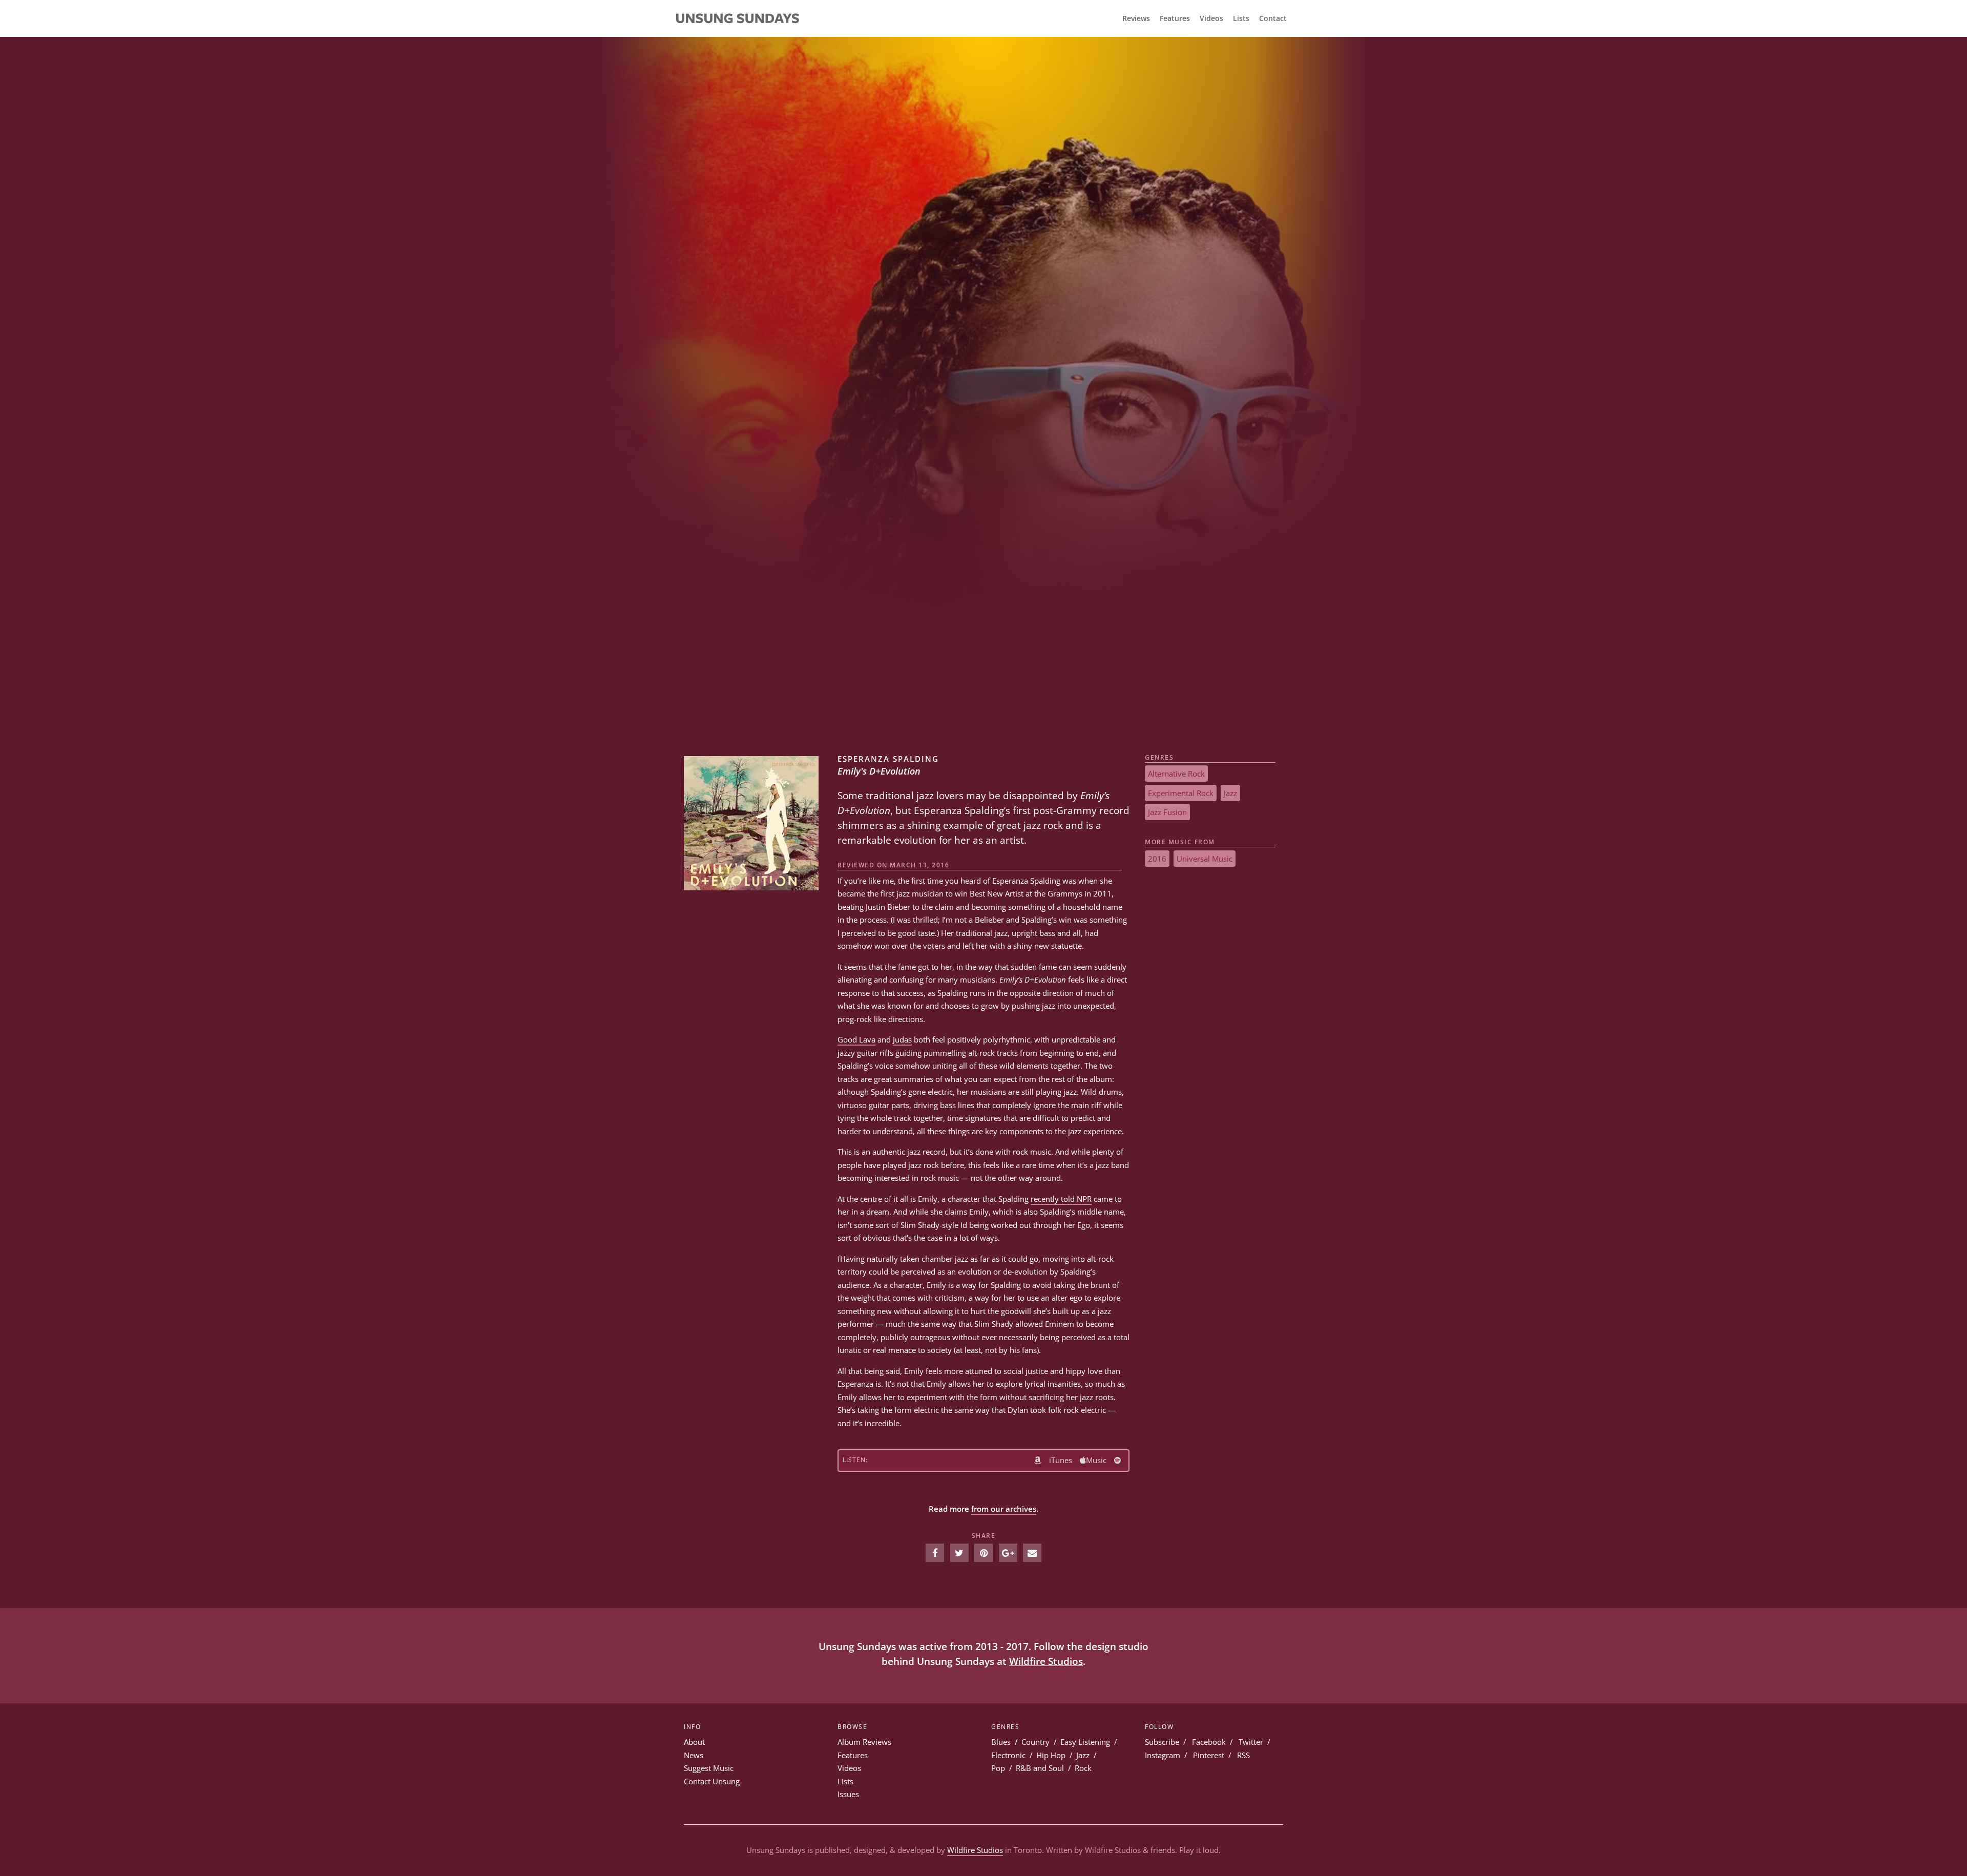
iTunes (1061, 1460)
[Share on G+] (1008, 1553)
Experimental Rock (1181, 793)
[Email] (1032, 1553)
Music (1096, 1460)
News (694, 1755)
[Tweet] (959, 1553)
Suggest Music (709, 1768)
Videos (1211, 18)
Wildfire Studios (1046, 1661)
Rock (1083, 1768)
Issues (848, 1794)
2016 (1157, 859)
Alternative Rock (1176, 774)
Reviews (1136, 18)
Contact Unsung (712, 1781)
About (694, 1742)
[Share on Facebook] (935, 1553)
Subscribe (1162, 1742)
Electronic (1008, 1755)
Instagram (1163, 1755)
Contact (1273, 18)
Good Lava (856, 1039)
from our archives (1004, 1509)
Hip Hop (1051, 1755)
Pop (998, 1768)
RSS (1243, 1755)
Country (1035, 1742)
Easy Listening (1085, 1742)
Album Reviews (864, 1742)
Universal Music (1205, 859)
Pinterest (1209, 1755)
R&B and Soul (1040, 1768)
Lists (1241, 18)
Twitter (1251, 1742)
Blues (1001, 1742)
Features (1175, 18)
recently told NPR (1061, 1199)
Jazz (1230, 793)
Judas (902, 1039)
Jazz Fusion (1167, 812)
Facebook (1209, 1742)
